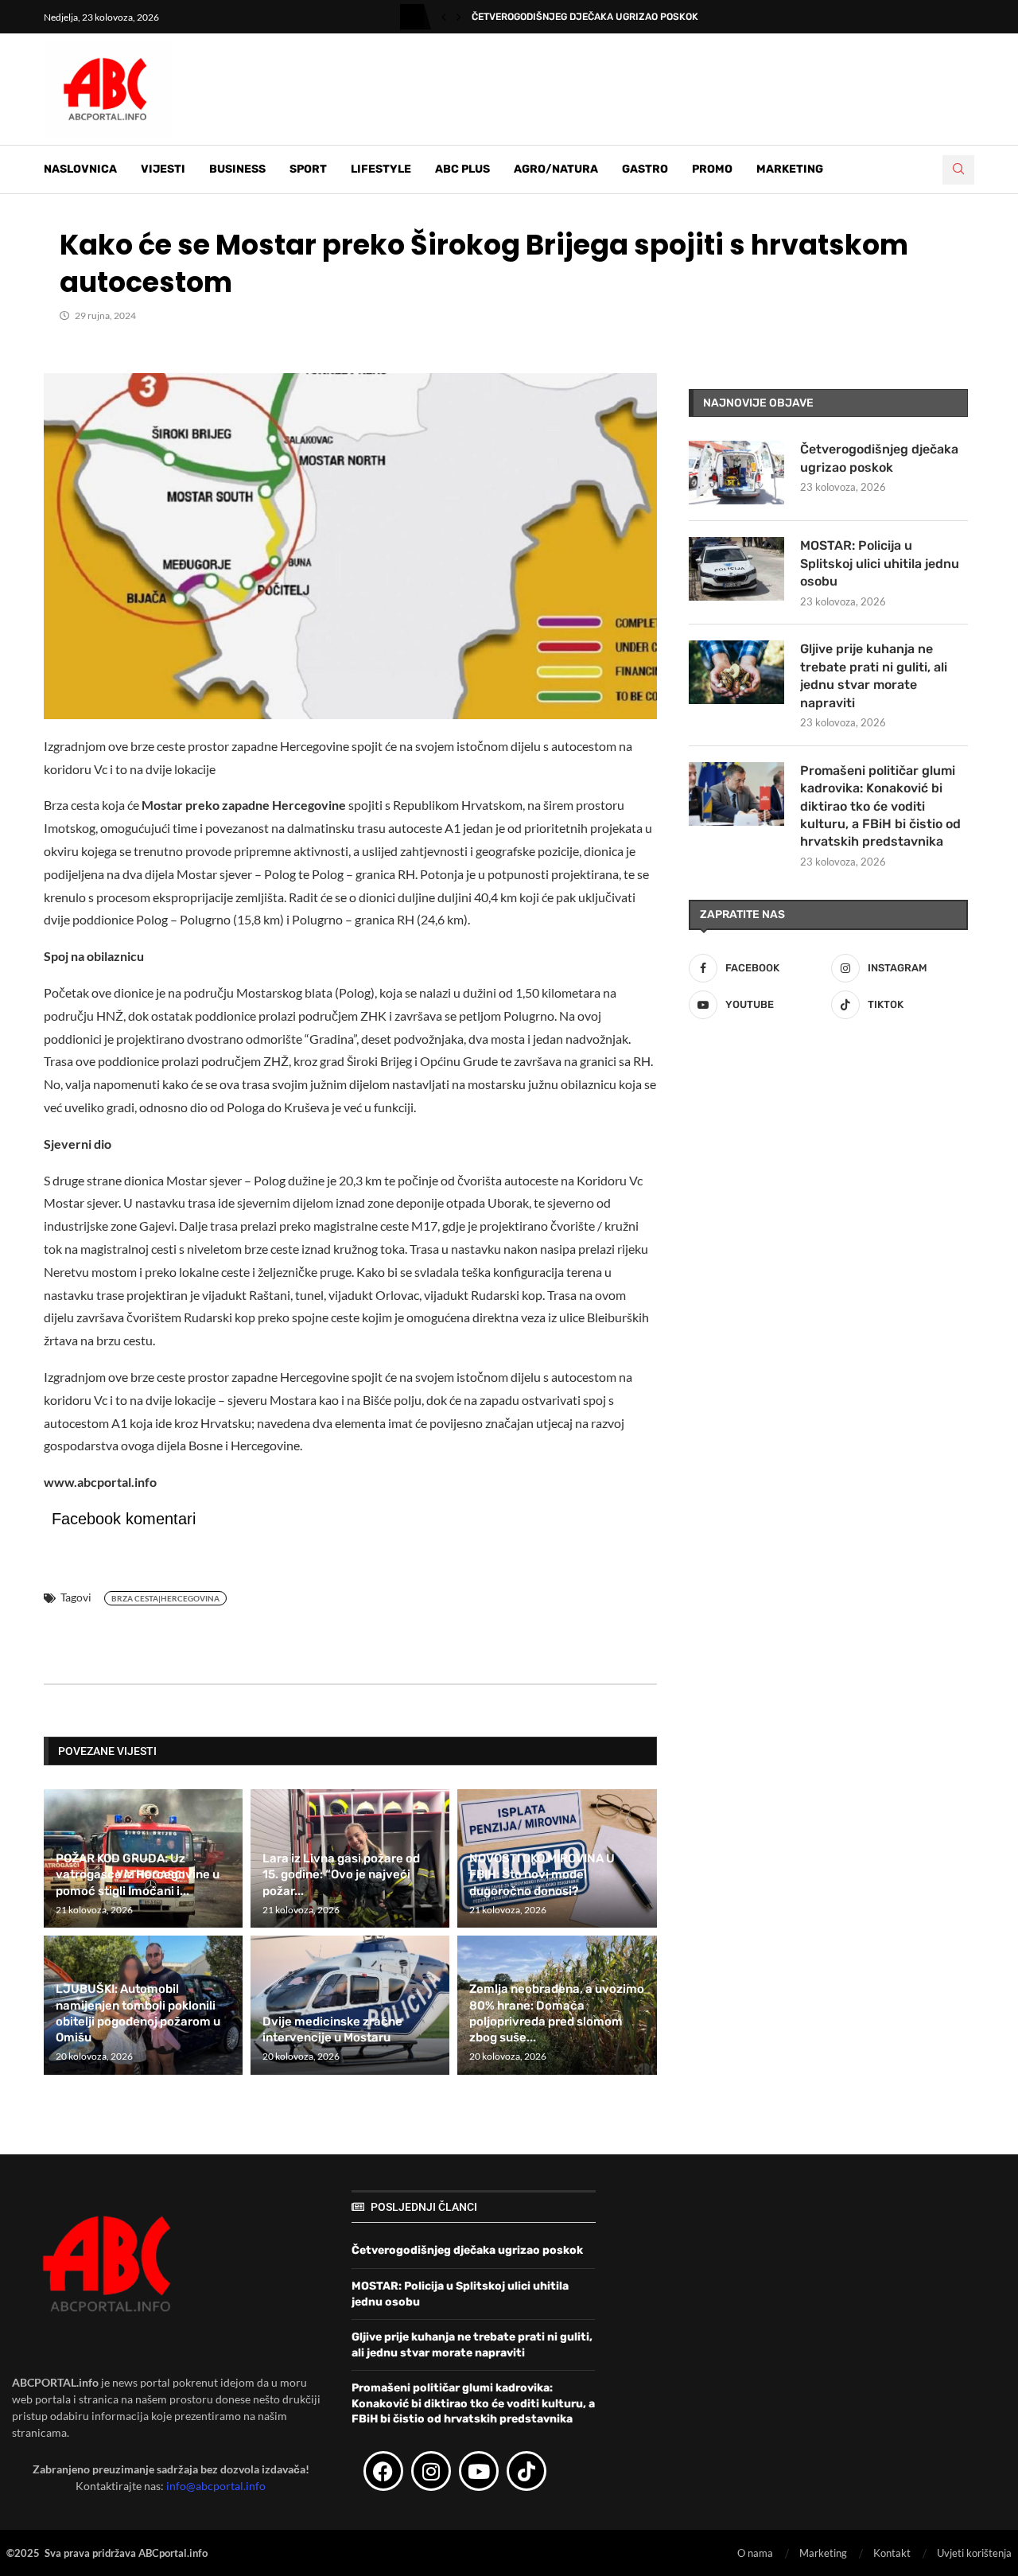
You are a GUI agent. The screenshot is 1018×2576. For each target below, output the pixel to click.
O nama (755, 2553)
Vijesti (163, 169)
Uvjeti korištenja (974, 2553)
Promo (712, 169)
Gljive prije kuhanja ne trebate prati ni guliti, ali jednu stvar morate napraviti (874, 675)
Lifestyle (381, 169)
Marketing (790, 169)
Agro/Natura (556, 169)
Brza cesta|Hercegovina (165, 1598)
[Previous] (444, 17)
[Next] (459, 17)
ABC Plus (462, 169)
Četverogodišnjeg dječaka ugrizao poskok (585, 17)
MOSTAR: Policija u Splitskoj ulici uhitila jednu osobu (880, 563)
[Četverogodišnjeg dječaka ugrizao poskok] (736, 473)
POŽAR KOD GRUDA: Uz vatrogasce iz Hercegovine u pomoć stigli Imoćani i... (138, 1875)
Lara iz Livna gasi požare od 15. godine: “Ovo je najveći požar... (341, 1875)
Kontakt (892, 2553)
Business (237, 169)
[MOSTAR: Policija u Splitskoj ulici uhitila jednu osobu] (736, 569)
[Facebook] (383, 2471)
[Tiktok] (526, 2471)
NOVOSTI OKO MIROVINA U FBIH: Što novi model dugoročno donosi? (542, 1875)
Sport (308, 169)
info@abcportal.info (216, 2486)
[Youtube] (479, 2471)
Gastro (645, 169)
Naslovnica (80, 169)
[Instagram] (431, 2471)
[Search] (958, 170)
